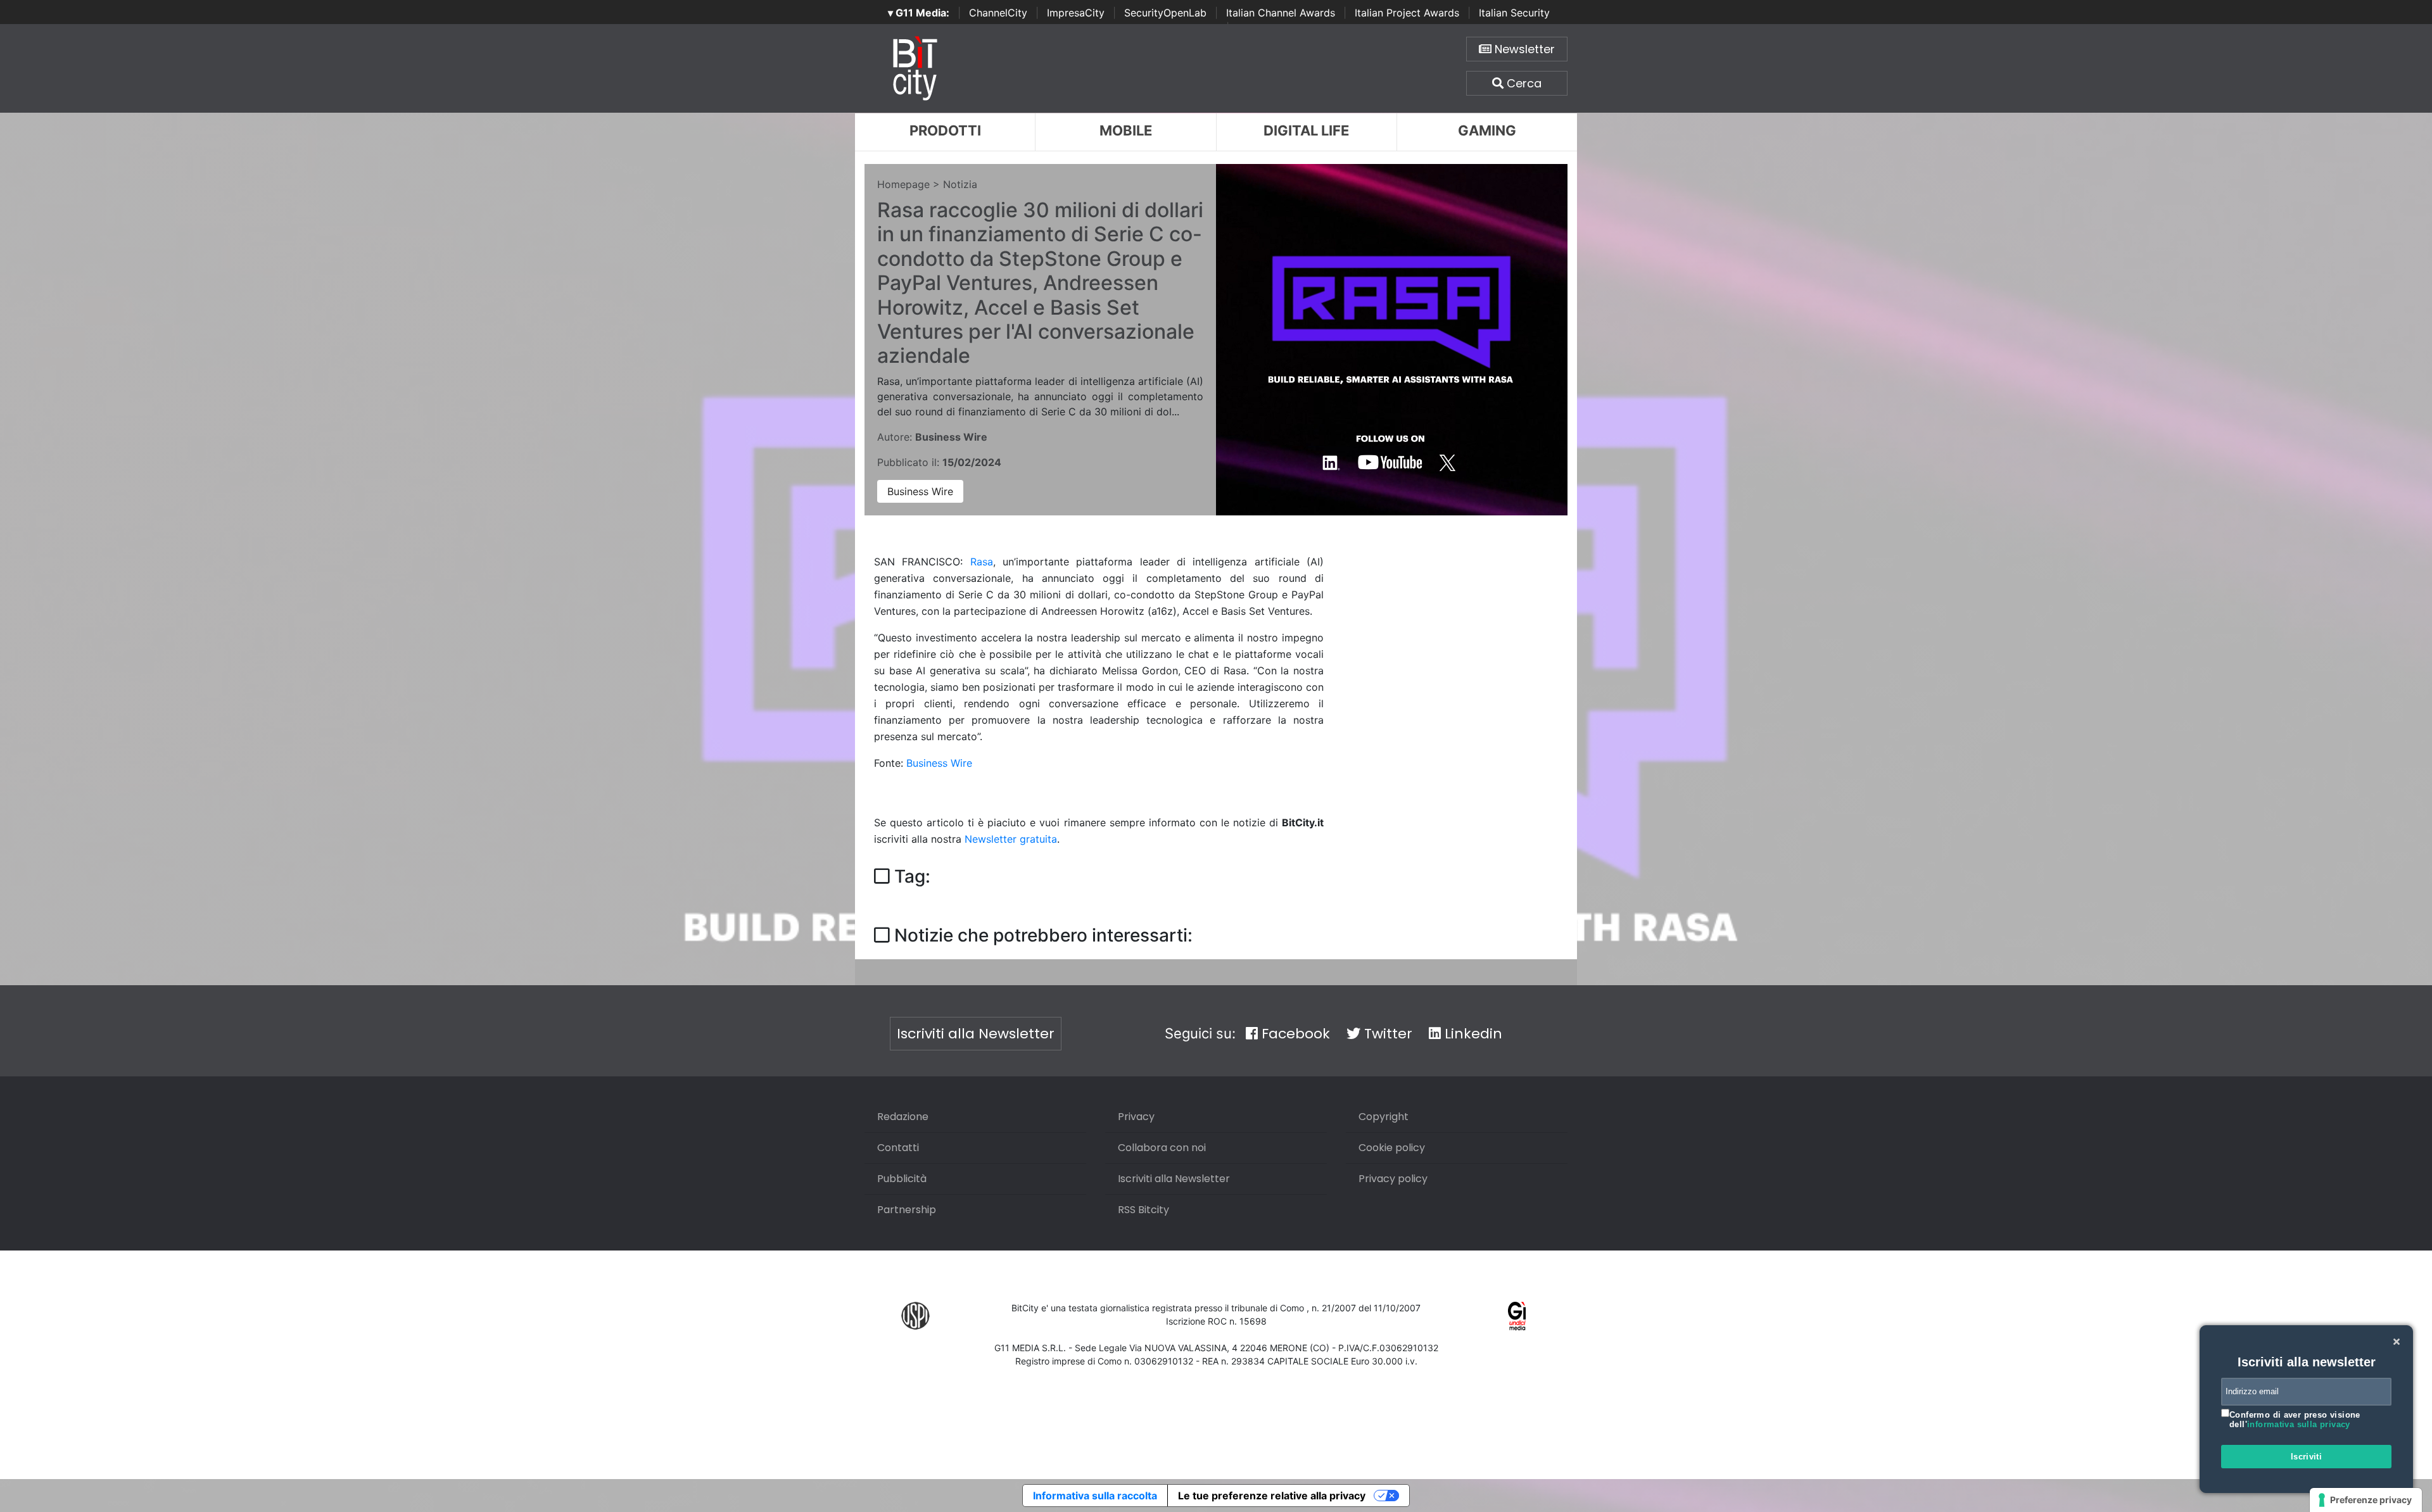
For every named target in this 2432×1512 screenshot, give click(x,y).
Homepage (903, 184)
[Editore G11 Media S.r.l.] (1517, 1315)
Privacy (1136, 1117)
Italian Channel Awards (1281, 13)
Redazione (903, 1117)
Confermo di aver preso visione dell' (2295, 1420)
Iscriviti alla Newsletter (976, 1034)
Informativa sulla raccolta (1095, 1496)
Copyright (1384, 1117)
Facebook (1294, 1034)
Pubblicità (902, 1179)
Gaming (1487, 130)
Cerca (1523, 83)
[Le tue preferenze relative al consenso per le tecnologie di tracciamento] (2366, 1500)
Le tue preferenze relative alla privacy (1272, 1496)
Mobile (1126, 130)
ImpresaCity (1076, 13)
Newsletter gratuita (1011, 839)
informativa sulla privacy (2299, 1424)
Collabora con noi (1162, 1148)
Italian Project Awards (1407, 13)
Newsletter (1523, 49)
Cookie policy (1392, 1148)
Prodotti (945, 130)
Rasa (982, 562)
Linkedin (1472, 1034)
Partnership (907, 1210)
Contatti (898, 1148)
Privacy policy (1393, 1179)
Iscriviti (2307, 1457)
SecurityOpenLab (1165, 13)
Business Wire (920, 491)
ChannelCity (998, 13)
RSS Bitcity (1143, 1210)
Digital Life (1306, 130)
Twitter (1386, 1034)
